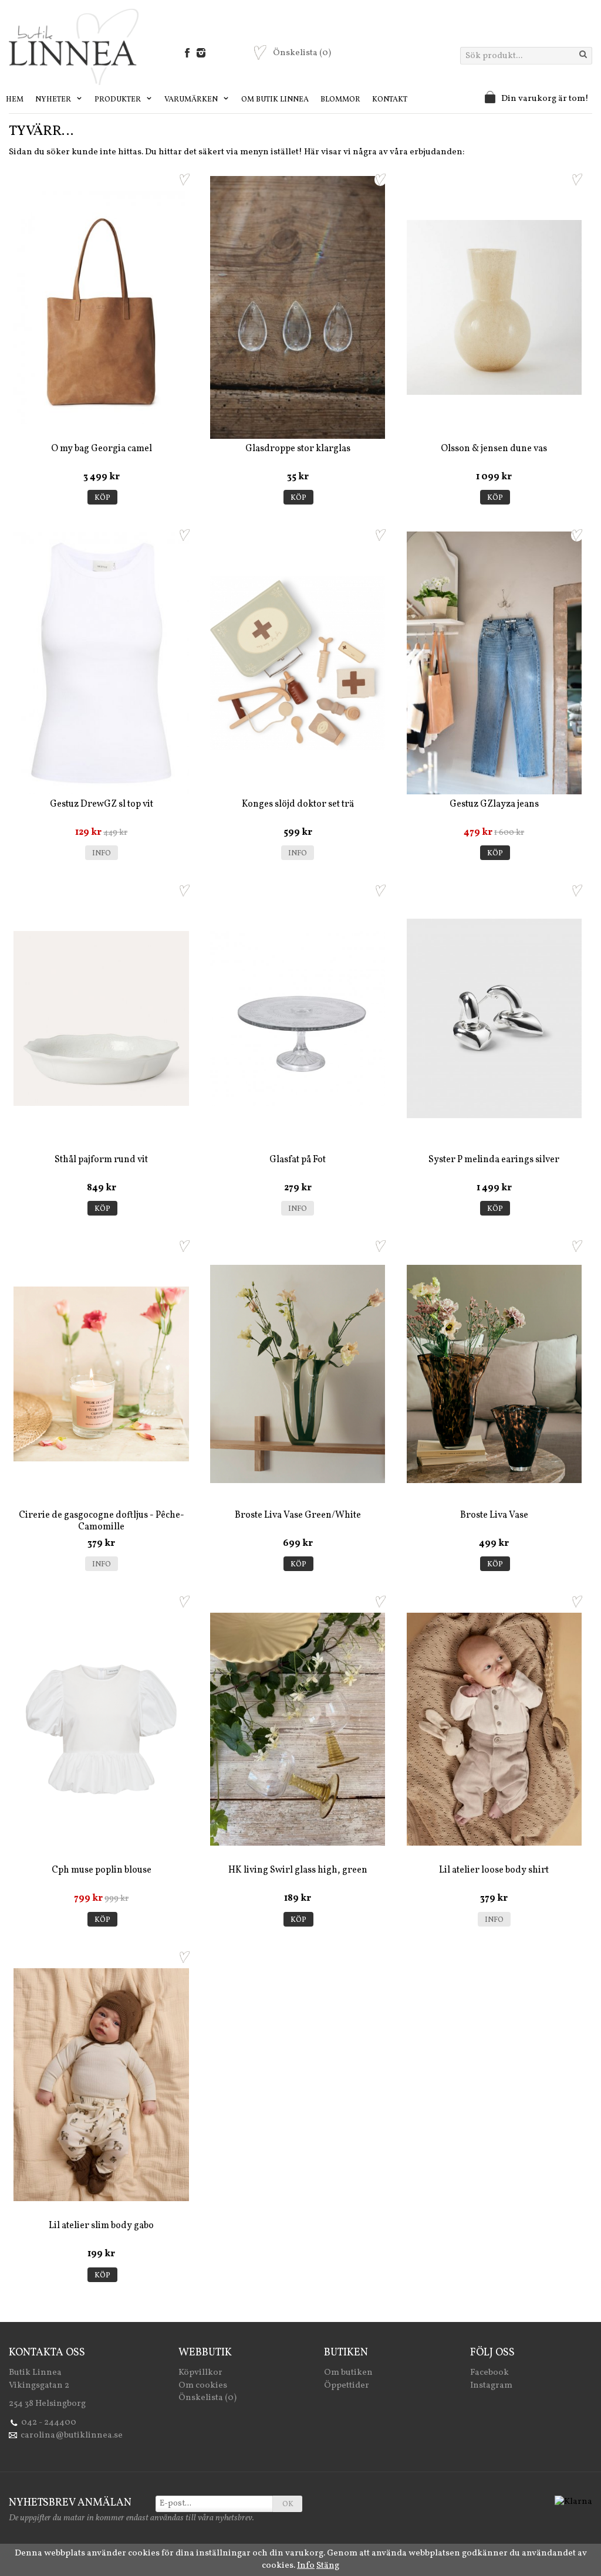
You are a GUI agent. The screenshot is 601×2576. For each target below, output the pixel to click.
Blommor (340, 100)
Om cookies (203, 2386)
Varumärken (192, 100)
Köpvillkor (200, 2373)
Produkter (119, 100)
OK (288, 2504)
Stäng (328, 2566)
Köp (102, 498)
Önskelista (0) (207, 2398)
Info (102, 854)
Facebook (489, 2373)
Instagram (491, 2386)
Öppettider (347, 2386)
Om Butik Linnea (275, 100)
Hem (15, 100)
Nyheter (54, 100)
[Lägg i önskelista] (184, 180)
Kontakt (390, 100)
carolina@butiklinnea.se (72, 2435)
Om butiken (348, 2373)
